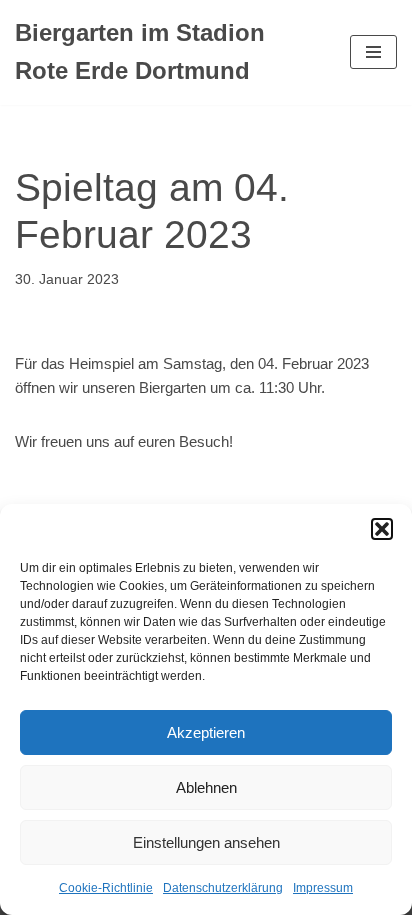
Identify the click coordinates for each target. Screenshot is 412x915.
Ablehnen (206, 787)
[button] (382, 529)
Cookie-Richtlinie (106, 888)
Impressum (323, 888)
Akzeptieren (206, 732)
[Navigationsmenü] (373, 52)
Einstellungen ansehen (206, 842)
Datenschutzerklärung (223, 888)
